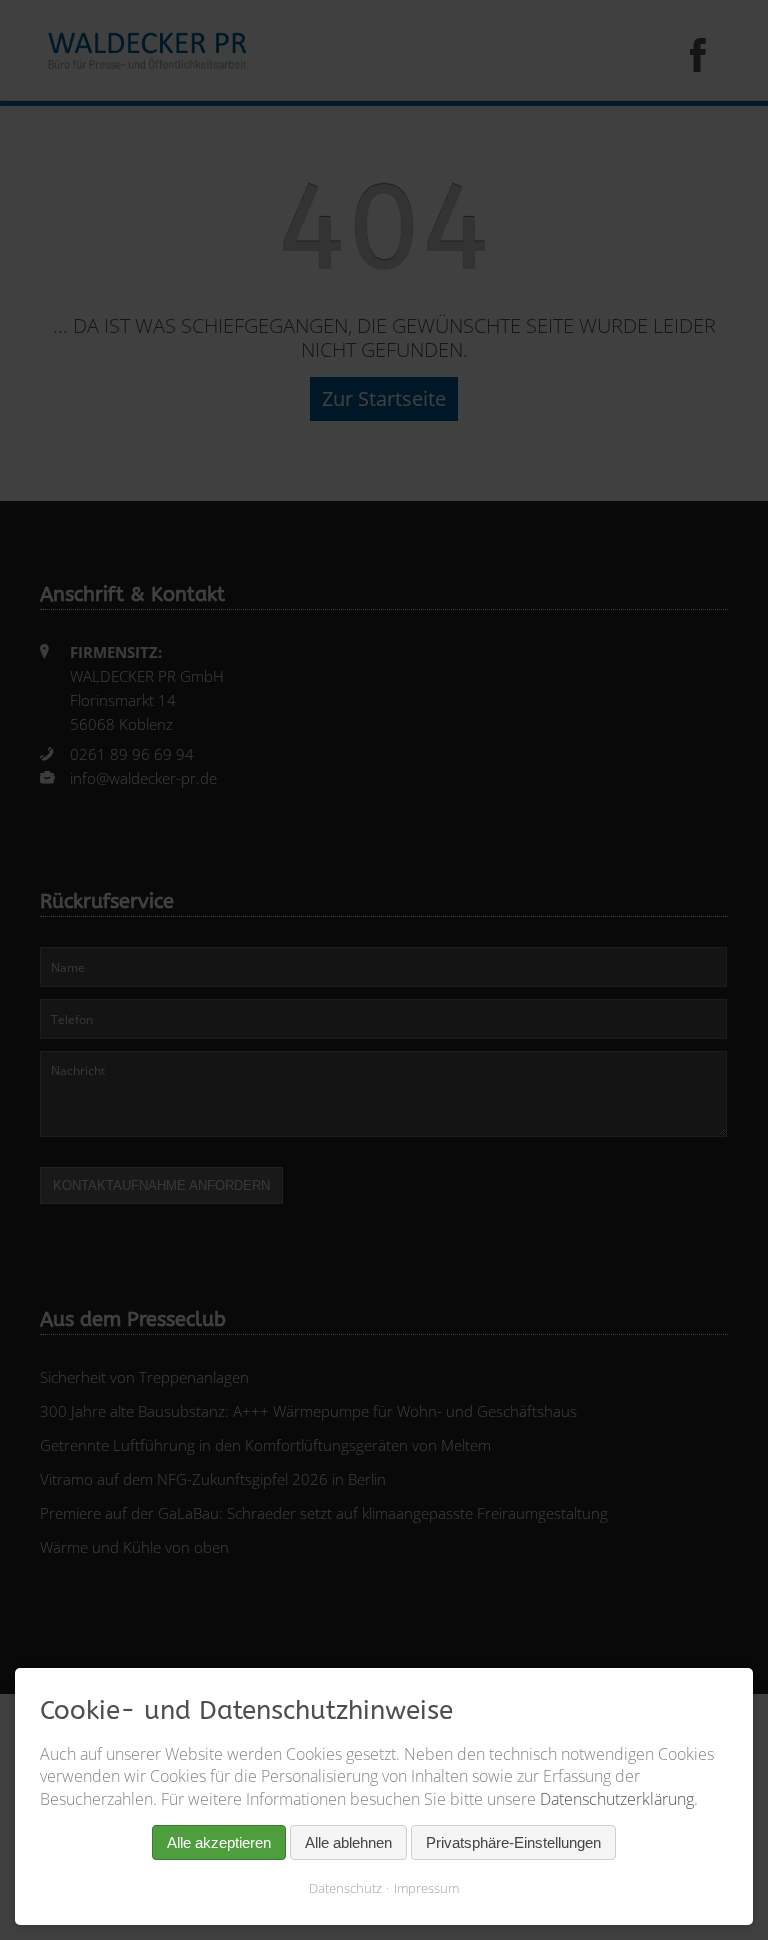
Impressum (426, 1888)
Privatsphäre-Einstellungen (513, 1842)
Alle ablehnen (348, 1842)
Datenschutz (345, 1888)
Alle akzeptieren (219, 1842)
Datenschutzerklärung (617, 1799)
